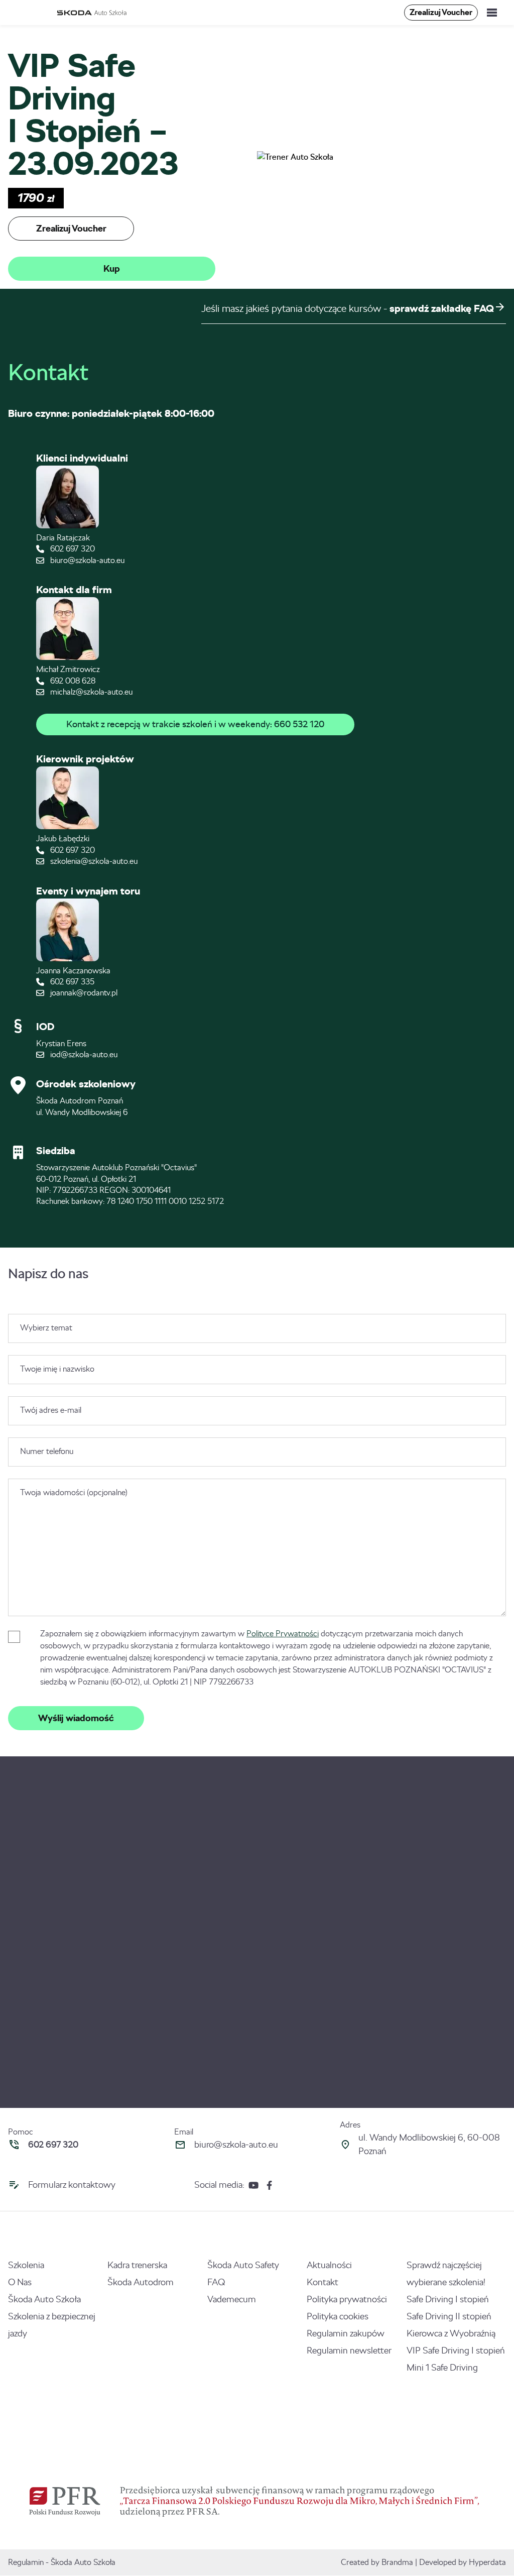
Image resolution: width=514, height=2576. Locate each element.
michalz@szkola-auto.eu (90, 692)
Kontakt (323, 2282)
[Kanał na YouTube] (253, 2185)
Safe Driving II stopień (449, 2316)
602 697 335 (71, 982)
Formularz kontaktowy (72, 2185)
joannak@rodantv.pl (83, 993)
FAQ (216, 2282)
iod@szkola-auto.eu (83, 1054)
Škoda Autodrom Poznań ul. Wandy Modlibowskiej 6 (82, 1106)
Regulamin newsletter (349, 2350)
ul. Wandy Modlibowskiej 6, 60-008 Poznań (429, 2144)
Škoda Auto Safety (243, 2265)
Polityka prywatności (347, 2299)
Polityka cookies (338, 2316)
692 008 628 (72, 681)
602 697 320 (72, 549)
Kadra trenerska (137, 2265)
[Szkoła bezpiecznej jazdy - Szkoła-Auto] (93, 13)
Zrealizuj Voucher (441, 12)
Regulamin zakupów (346, 2333)
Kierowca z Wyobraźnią (451, 2333)
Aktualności (329, 2265)
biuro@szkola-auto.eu (86, 560)
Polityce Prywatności (283, 1634)
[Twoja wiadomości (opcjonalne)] (257, 1613)
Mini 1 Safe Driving (442, 2368)
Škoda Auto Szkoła (44, 2299)
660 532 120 (299, 724)
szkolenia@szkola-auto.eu (93, 861)
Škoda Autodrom (141, 2282)
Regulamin (26, 2562)
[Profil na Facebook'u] (269, 2185)
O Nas (20, 2282)
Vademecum (232, 2299)
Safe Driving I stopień (448, 2299)
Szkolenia (26, 2265)
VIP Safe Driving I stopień (456, 2350)
